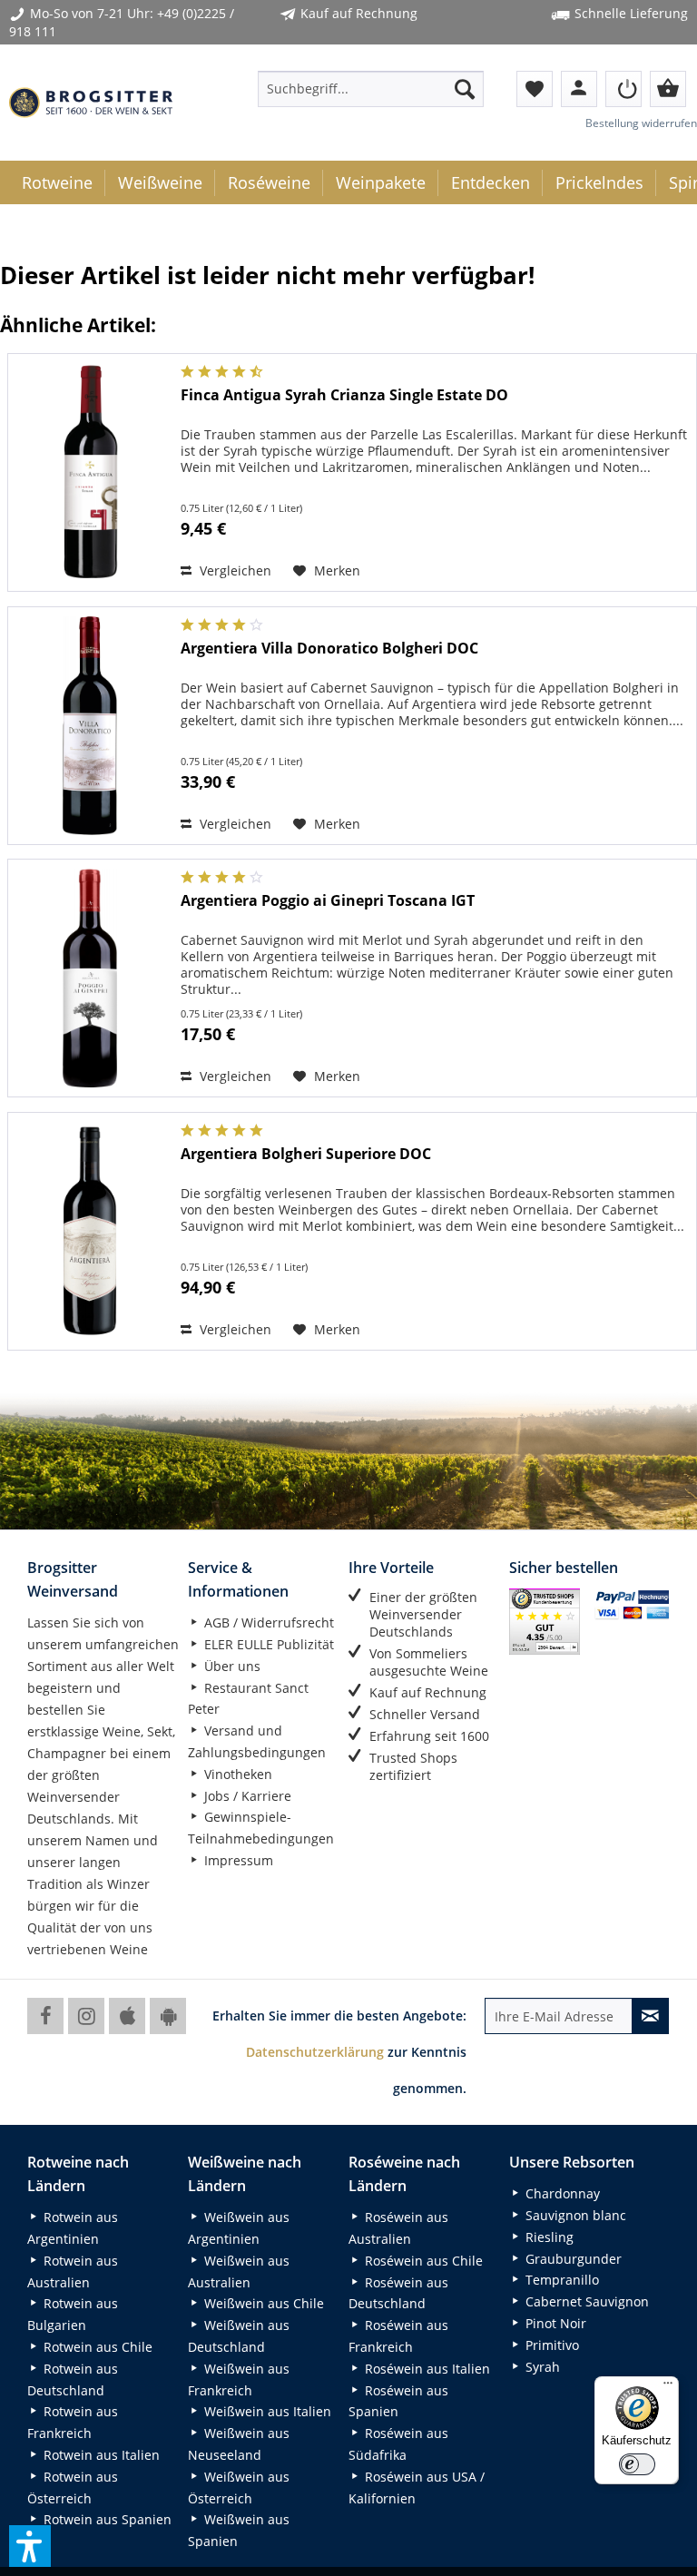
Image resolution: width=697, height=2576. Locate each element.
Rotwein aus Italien (100, 2455)
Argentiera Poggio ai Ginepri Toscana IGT (328, 901)
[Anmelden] (623, 89)
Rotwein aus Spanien (106, 2519)
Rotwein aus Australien (73, 2271)
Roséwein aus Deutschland (398, 2293)
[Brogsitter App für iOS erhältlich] (127, 2016)
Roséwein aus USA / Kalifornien (417, 2488)
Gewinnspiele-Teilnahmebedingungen (261, 1828)
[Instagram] (86, 2016)
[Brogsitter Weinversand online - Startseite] (91, 103)
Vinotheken (236, 1774)
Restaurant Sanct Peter (248, 1699)
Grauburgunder (572, 2259)
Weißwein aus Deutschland (239, 2336)
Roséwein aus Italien (426, 2369)
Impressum (237, 1860)
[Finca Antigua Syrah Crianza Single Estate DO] (90, 472)
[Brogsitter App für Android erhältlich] (168, 2016)
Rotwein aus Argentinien (73, 2228)
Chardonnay (561, 2193)
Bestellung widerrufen (641, 123)
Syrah (541, 2367)
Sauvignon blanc (574, 2215)
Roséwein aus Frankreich (398, 2336)
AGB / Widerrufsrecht (267, 1622)
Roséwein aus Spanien (398, 2401)
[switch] (637, 2464)
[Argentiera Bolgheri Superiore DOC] (90, 1231)
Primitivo (550, 2345)
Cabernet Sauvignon (585, 2301)
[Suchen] (465, 89)
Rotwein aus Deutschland (73, 2379)
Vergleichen (234, 570)
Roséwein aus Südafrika (398, 2444)
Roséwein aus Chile (422, 2261)
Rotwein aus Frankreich (73, 2422)
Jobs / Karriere (246, 1796)
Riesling (548, 2237)
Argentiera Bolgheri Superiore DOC (306, 1154)
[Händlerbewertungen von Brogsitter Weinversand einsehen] (545, 1621)
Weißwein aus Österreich (239, 2488)
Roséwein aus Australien (398, 2228)
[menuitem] (371, 89)
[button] (30, 2546)
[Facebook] (45, 2016)
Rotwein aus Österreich (73, 2488)
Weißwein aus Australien (239, 2271)
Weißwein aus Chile (262, 2303)
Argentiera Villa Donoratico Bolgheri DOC (329, 649)
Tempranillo (560, 2280)
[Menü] (668, 2387)
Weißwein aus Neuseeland (239, 2444)
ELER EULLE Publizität (267, 1644)
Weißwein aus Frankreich (239, 2379)
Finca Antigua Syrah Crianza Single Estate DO (344, 395)
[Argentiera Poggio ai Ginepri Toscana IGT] (90, 978)
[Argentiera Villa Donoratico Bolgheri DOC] (90, 726)
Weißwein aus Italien (266, 2411)
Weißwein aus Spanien (239, 2530)
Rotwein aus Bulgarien (73, 2314)
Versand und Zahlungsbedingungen (257, 1741)
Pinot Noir (554, 2323)
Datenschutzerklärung (315, 2052)
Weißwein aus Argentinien (239, 2228)
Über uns (231, 1666)
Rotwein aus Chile (96, 2347)
